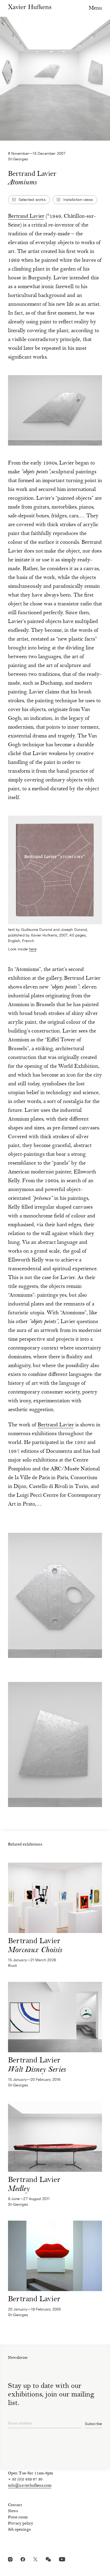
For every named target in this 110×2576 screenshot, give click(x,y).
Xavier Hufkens (30, 7)
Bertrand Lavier (26, 217)
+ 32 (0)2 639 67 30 (25, 2480)
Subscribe (93, 2424)
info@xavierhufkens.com (30, 2486)
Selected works (32, 200)
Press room (18, 2518)
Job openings (19, 2530)
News (13, 2511)
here (33, 949)
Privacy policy (21, 2524)
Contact (15, 2505)
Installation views (78, 200)
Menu (95, 8)
